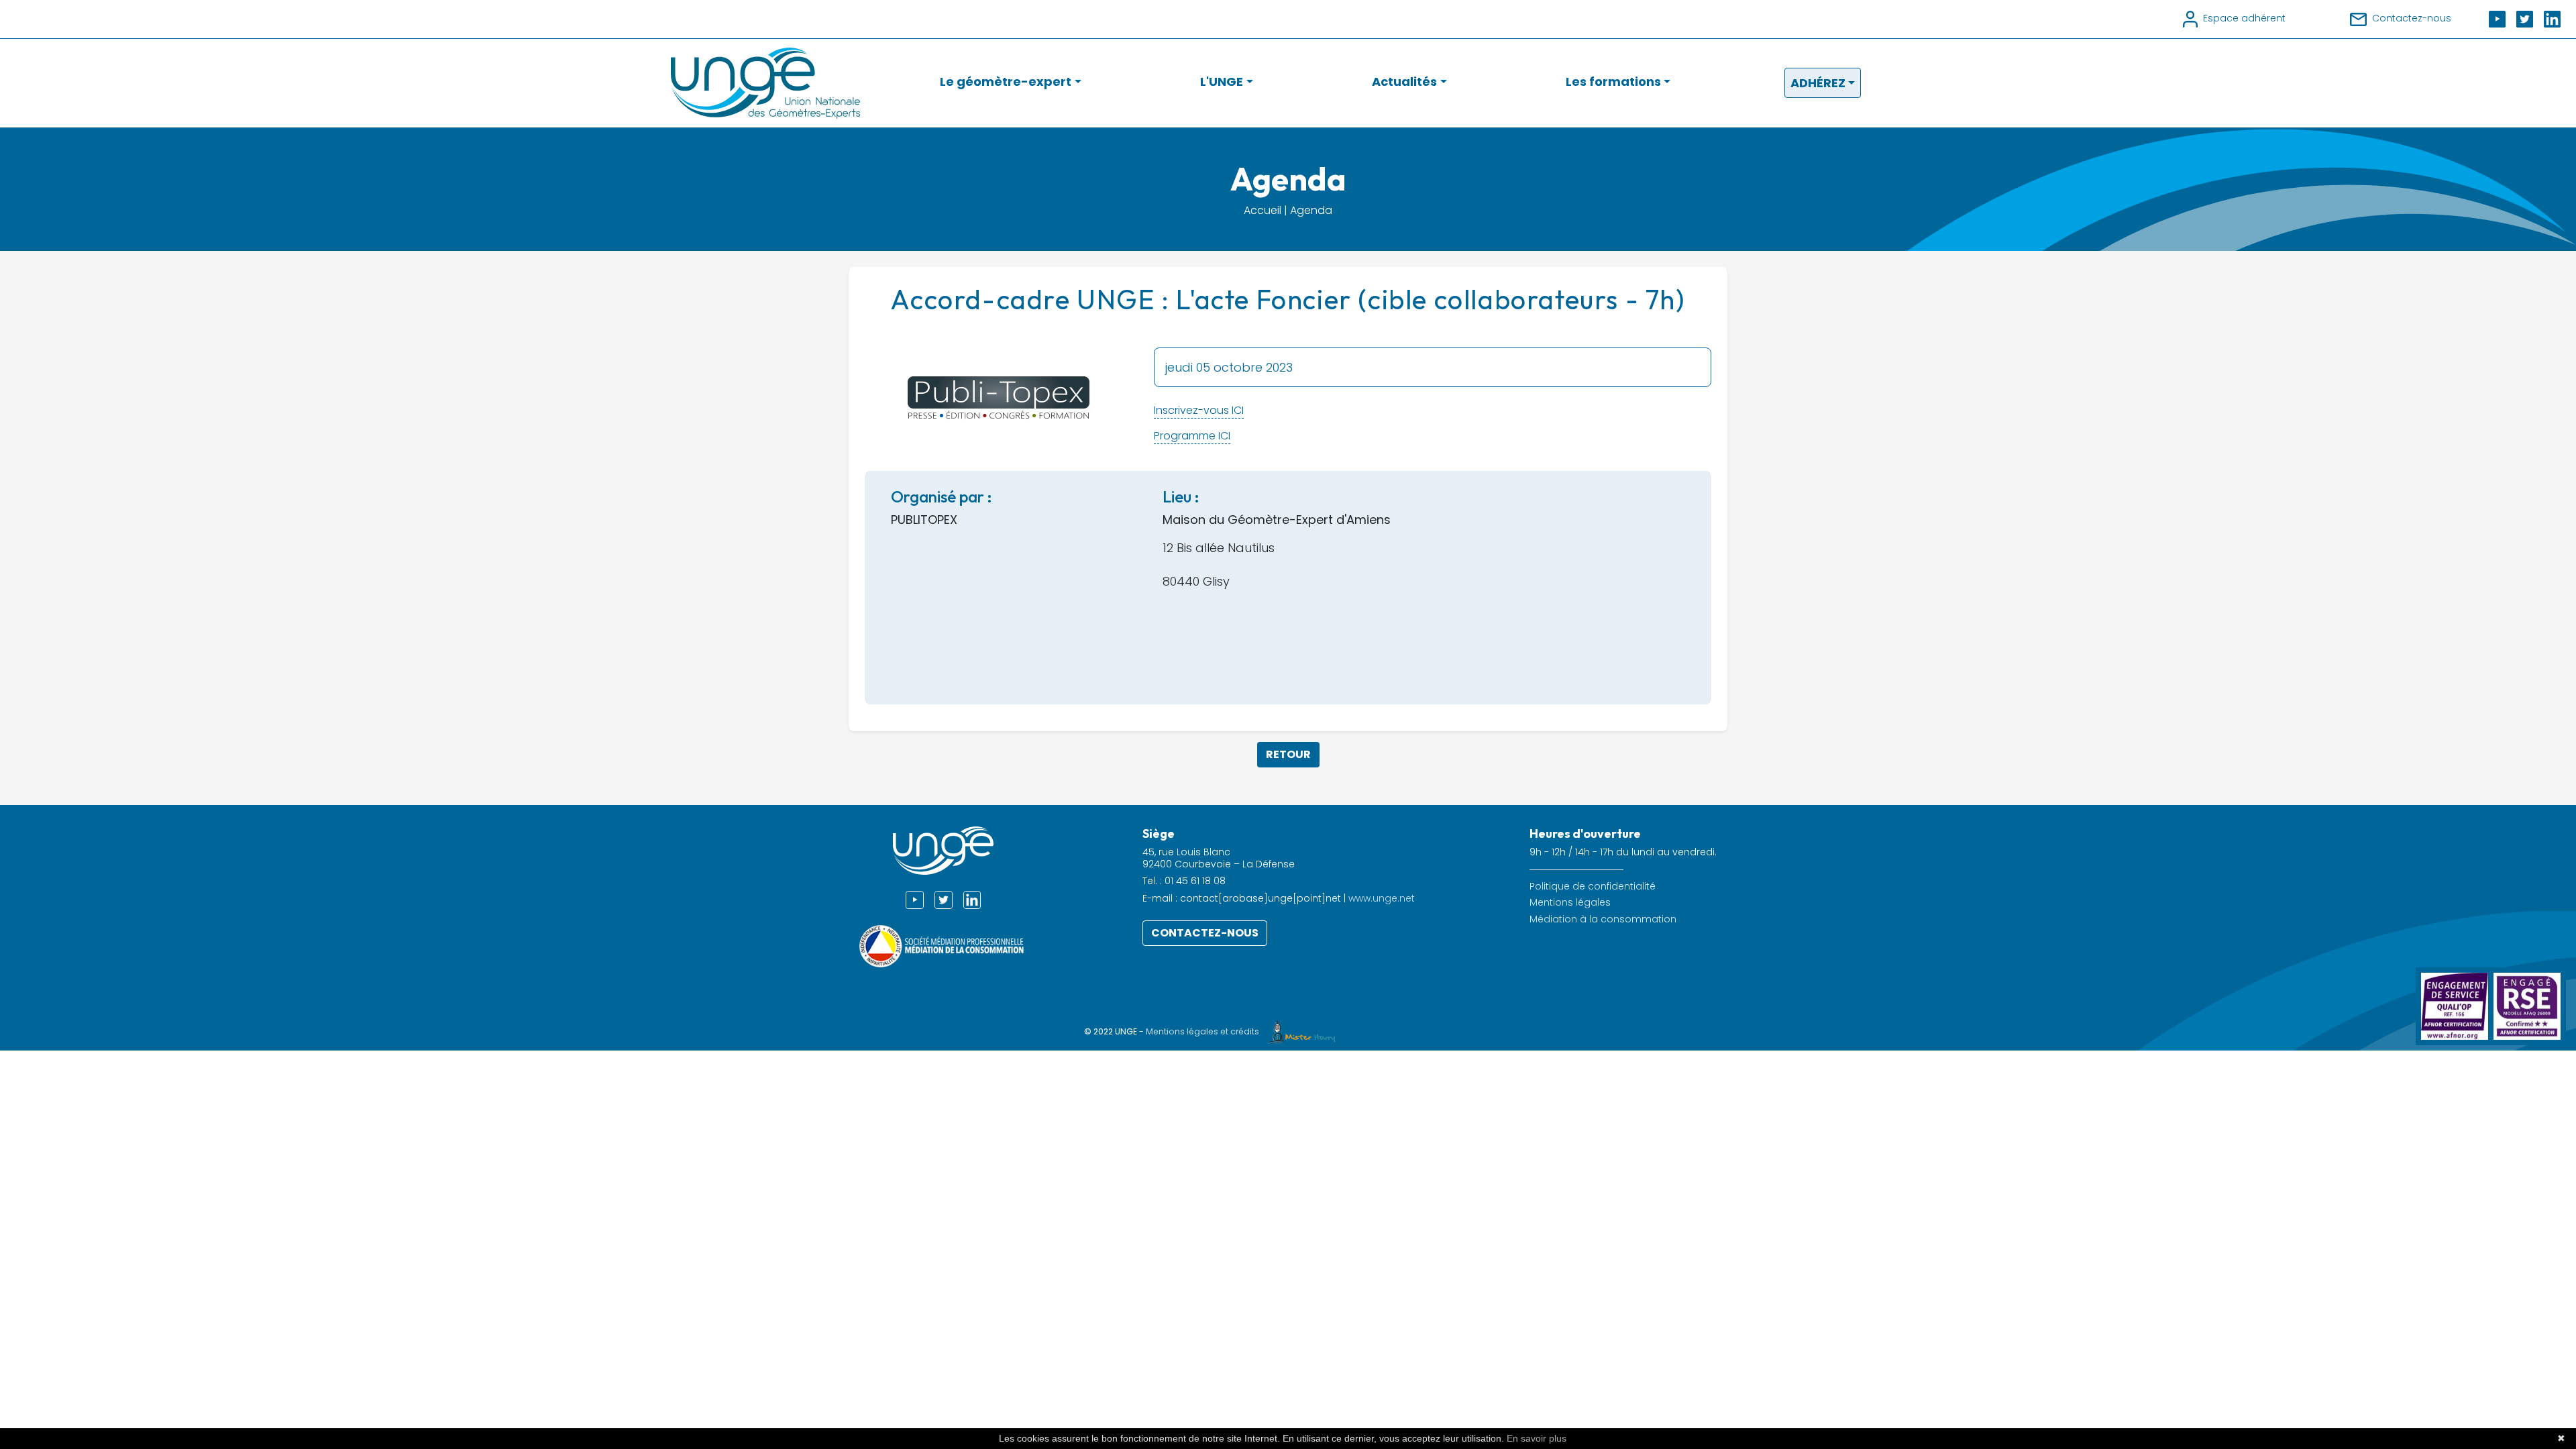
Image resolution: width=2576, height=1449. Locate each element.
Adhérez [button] (1818, 83)
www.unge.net (1382, 898)
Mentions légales (1570, 903)
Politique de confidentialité (1593, 887)
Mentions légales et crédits (1203, 1031)
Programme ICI (1192, 436)
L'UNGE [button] (1222, 82)
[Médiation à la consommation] (943, 946)
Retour (1288, 754)
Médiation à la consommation (1603, 919)
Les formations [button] (1613, 82)
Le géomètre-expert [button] (1006, 82)
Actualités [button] (1404, 82)
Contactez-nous (1205, 933)
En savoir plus (1537, 1438)
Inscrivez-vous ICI (1199, 410)
